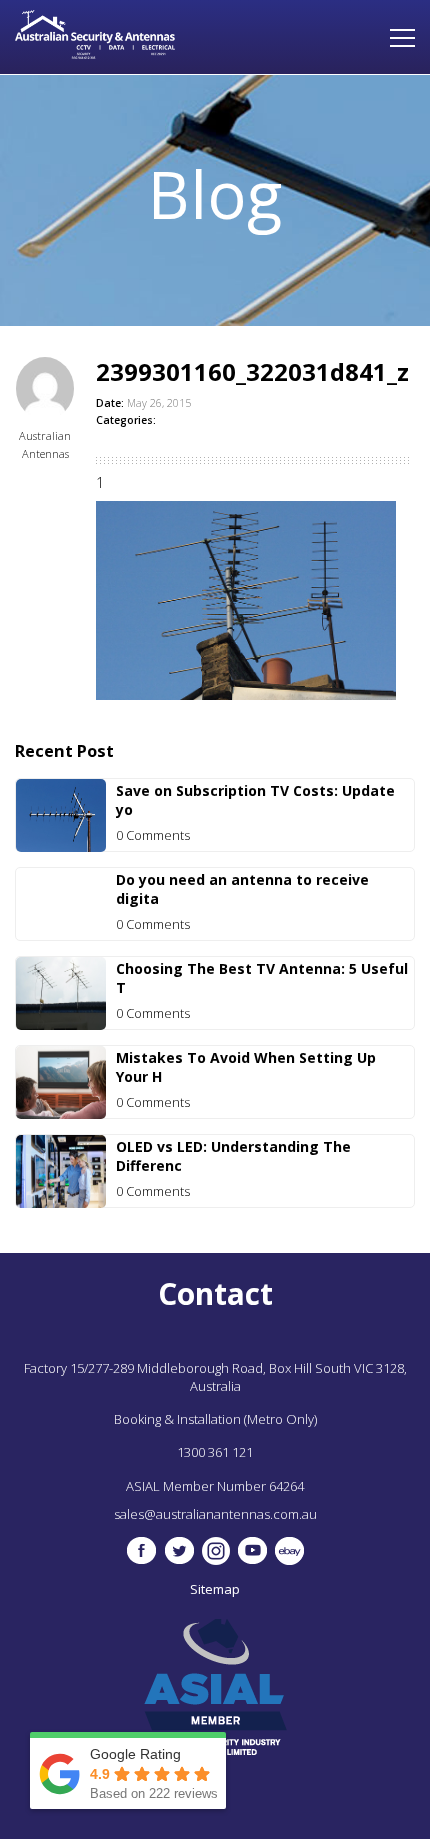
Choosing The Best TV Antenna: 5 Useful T (262, 978)
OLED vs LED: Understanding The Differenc (233, 1156)
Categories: (126, 420)
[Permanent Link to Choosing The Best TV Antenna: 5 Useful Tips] (61, 1024)
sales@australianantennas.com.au (215, 1514)
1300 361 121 (215, 1452)
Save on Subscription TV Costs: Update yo (255, 800)
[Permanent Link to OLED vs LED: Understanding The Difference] (61, 1202)
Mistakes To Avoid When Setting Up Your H (246, 1067)
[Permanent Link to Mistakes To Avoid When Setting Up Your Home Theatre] (61, 1113)
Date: (110, 403)
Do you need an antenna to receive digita (242, 889)
